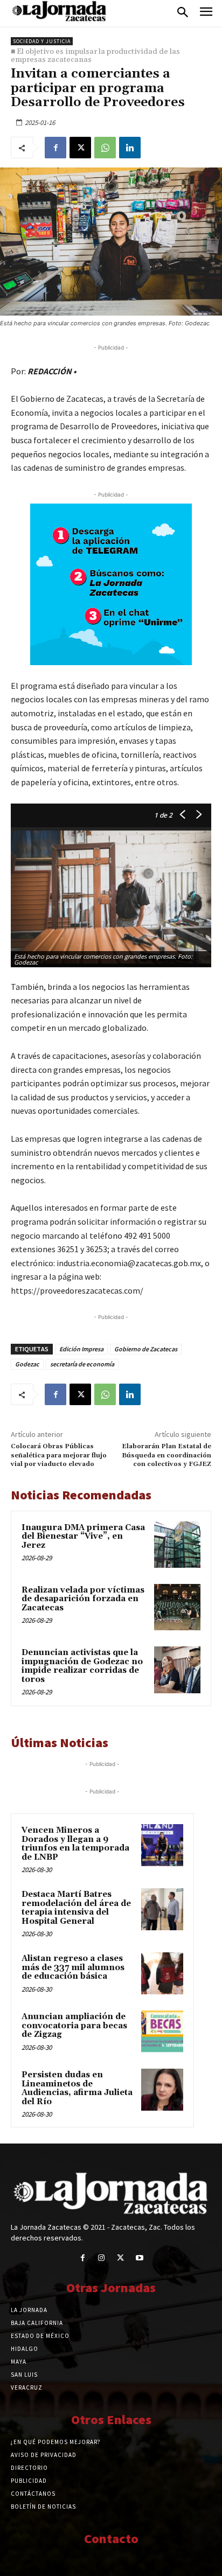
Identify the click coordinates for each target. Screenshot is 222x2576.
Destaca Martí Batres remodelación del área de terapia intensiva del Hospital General (76, 1908)
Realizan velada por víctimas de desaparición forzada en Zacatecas (83, 1599)
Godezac (27, 1364)
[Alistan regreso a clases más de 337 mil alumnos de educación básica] (162, 1973)
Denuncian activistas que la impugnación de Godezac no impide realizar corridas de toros (82, 1666)
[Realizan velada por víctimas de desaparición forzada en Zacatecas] (177, 1607)
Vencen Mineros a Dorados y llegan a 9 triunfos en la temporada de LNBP (75, 1844)
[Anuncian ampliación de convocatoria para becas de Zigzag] (162, 2032)
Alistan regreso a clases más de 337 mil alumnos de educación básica (73, 1967)
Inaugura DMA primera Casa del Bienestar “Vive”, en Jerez (83, 1537)
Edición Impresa (81, 1349)
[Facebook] (55, 148)
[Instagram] (102, 2258)
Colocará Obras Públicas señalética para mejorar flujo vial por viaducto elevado (59, 1455)
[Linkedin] (130, 148)
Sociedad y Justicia (42, 41)
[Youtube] (139, 2258)
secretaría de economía (82, 1364)
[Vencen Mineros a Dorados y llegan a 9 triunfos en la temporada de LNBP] (162, 1845)
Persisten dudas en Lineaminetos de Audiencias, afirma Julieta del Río (77, 2088)
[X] (80, 148)
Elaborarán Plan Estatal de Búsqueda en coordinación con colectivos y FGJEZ (166, 1455)
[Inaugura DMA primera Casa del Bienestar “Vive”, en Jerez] (177, 1545)
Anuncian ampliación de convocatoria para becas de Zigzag (74, 2026)
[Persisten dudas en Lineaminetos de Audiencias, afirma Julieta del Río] (162, 2090)
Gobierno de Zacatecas (146, 1349)
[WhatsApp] (105, 148)
